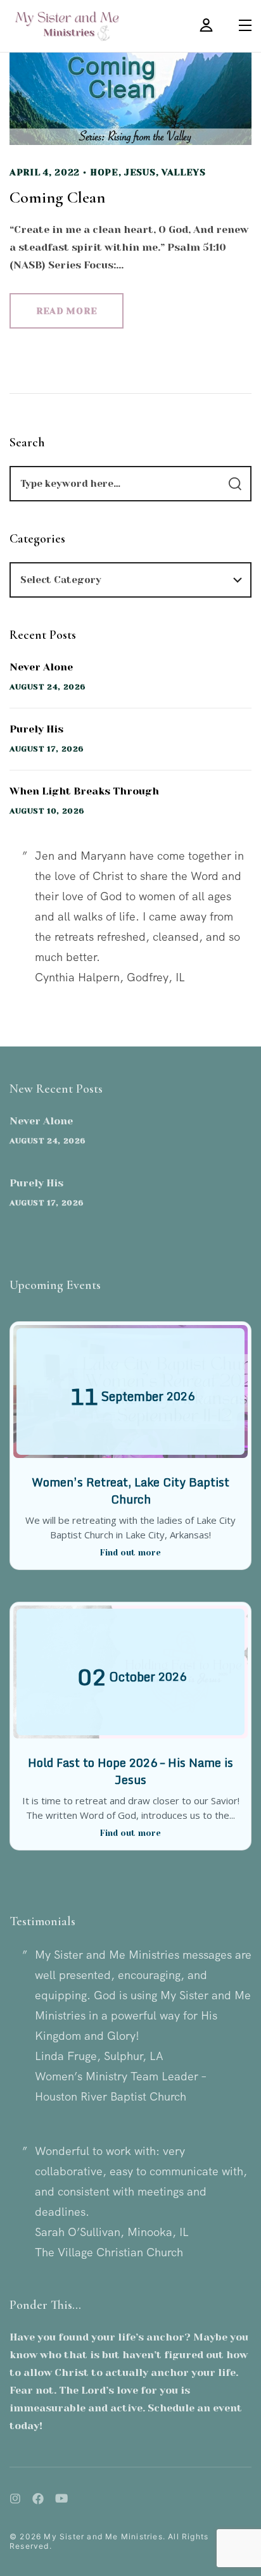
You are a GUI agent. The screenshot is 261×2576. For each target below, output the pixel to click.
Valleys (184, 172)
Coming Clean (57, 197)
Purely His (36, 729)
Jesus (140, 172)
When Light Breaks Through (84, 791)
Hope (104, 172)
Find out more (130, 1553)
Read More (67, 311)
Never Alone (41, 667)
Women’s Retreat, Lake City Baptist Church (130, 1491)
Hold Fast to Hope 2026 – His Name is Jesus (130, 1771)
